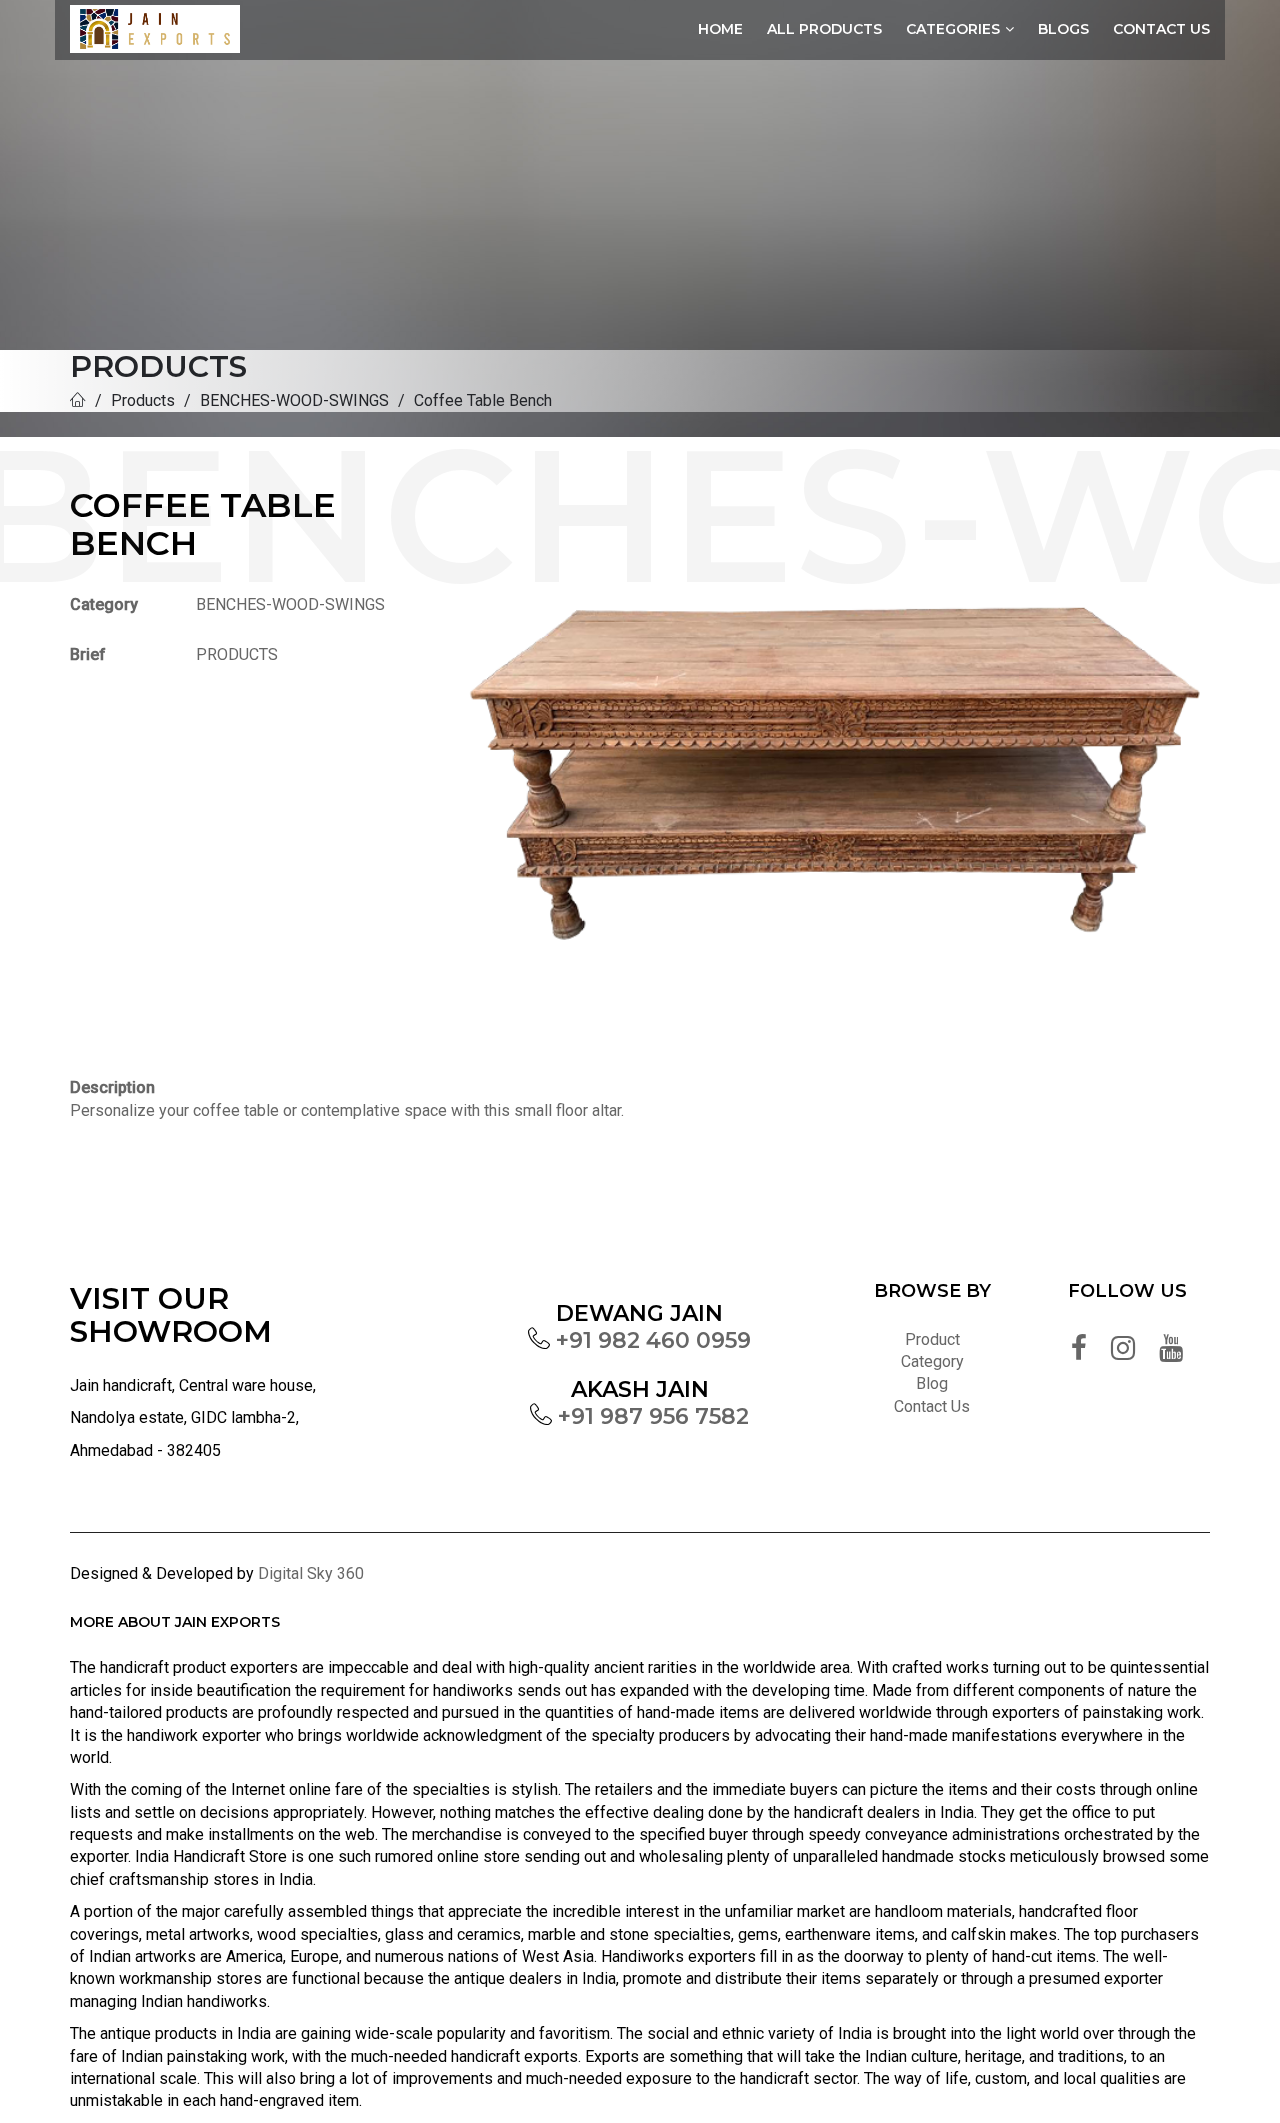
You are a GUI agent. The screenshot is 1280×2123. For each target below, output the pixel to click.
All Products (824, 29)
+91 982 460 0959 (653, 1340)
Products (143, 400)
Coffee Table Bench (483, 400)
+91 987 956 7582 (653, 1416)
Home (720, 29)
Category (932, 1361)
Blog (932, 1383)
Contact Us (1161, 29)
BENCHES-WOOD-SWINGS (294, 400)
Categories (953, 29)
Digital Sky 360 (311, 1573)
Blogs (1063, 29)
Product (932, 1339)
